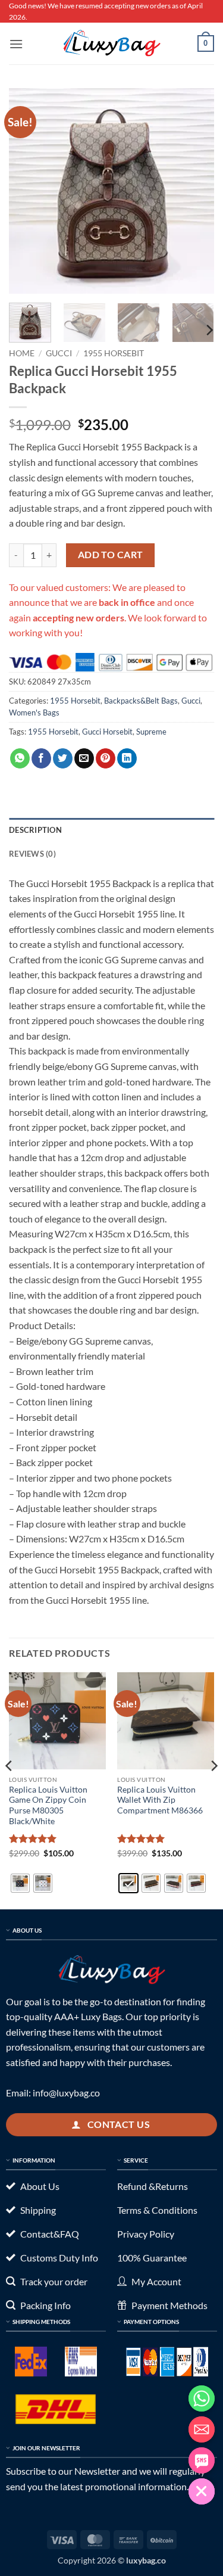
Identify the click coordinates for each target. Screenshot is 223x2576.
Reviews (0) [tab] (32, 854)
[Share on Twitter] (63, 758)
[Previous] (28, 191)
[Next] (195, 191)
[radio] (20, 1883)
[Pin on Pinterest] (106, 758)
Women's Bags (34, 713)
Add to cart (111, 555)
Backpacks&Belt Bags (141, 701)
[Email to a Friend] (84, 758)
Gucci (59, 353)
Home (22, 353)
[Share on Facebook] (41, 758)
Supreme (151, 732)
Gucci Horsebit (107, 732)
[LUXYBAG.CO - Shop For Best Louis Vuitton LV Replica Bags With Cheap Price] (112, 43)
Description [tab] (35, 830)
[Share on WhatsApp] (20, 758)
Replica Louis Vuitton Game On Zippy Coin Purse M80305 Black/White (48, 1805)
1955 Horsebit (114, 353)
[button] (16, 44)
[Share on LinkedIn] (127, 758)
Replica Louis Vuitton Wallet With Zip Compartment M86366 (160, 1800)
